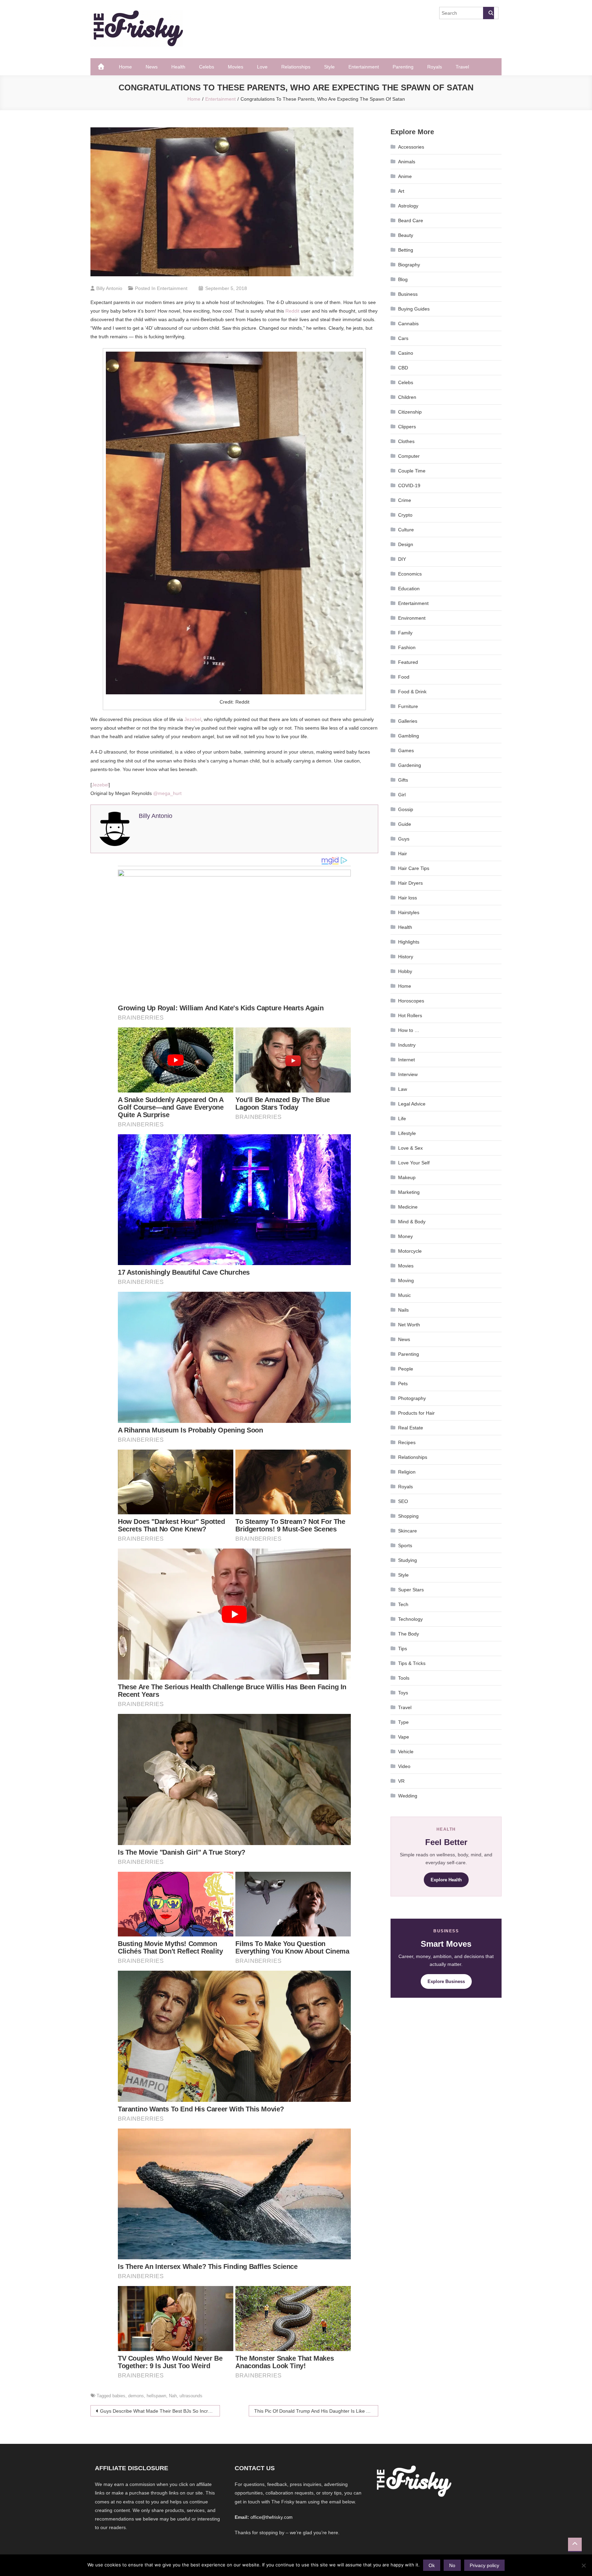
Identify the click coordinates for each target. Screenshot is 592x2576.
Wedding (408, 1796)
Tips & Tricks (412, 1663)
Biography (409, 265)
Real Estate (411, 1428)
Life (402, 1119)
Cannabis (408, 324)
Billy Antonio (109, 288)
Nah (173, 2396)
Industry (407, 1045)
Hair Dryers (410, 883)
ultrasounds (191, 2396)
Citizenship (410, 412)
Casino (406, 353)
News (152, 67)
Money (405, 1236)
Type (403, 1722)
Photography (412, 1398)
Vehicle (406, 1752)
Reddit (292, 311)
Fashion (407, 647)
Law (403, 1089)
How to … (409, 1030)
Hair (403, 854)
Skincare (408, 1531)
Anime (405, 176)
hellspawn (156, 2396)
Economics (410, 574)
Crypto (405, 515)
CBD (403, 368)
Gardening (410, 765)
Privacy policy (484, 2565)
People (406, 1369)
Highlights (409, 942)
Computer (409, 456)
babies (119, 2396)
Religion (407, 1472)
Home (125, 67)
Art (401, 191)
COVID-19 (409, 485)
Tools (404, 1678)
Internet (406, 1060)
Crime (405, 500)
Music (404, 1295)
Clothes (406, 441)
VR (401, 1781)
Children (407, 397)
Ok (432, 2565)
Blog (403, 279)
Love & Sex (410, 1148)
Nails (403, 1310)
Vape (404, 1737)
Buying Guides (414, 309)
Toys (403, 1693)
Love (262, 67)
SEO (403, 1501)
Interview (408, 1074)
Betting (406, 250)
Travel (462, 67)
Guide (405, 824)
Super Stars (411, 1590)
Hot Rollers (410, 1015)
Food (404, 677)
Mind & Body (412, 1222)
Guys (404, 839)
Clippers (407, 427)
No (452, 2565)
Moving (406, 1280)
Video (404, 1766)
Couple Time (412, 471)
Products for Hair (416, 1413)
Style (329, 67)
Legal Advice (412, 1104)
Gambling (409, 736)
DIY (402, 559)
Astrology (408, 206)
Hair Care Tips (414, 868)
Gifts (403, 780)
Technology (410, 1619)
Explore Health (446, 1880)
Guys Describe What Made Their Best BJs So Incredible (160, 2411)
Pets (403, 1384)
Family (405, 633)
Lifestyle (407, 1133)
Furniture (408, 706)
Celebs (207, 67)
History (406, 957)
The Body (409, 1634)
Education (409, 589)
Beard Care (411, 220)
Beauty (406, 235)
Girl (402, 795)
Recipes (407, 1442)
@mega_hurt (167, 793)
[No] (583, 2565)
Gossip (406, 809)
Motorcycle (410, 1251)
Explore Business (446, 1981)
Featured (408, 662)
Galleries (408, 721)
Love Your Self (414, 1163)
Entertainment (364, 67)
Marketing (409, 1192)
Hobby (405, 971)
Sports (405, 1545)
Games (406, 750)
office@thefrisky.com (272, 2517)
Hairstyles (409, 912)
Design (406, 544)
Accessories (411, 147)
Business (408, 294)
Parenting (403, 67)
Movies (236, 67)
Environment (412, 618)
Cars (403, 338)
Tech (403, 1604)
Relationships (296, 67)
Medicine (408, 1207)
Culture (406, 530)
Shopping (408, 1516)
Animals (407, 162)
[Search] (489, 13)
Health (178, 67)
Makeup (407, 1177)
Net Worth (409, 1325)
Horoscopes (411, 1001)
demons (136, 2396)
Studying (408, 1560)
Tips (403, 1649)
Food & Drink (412, 692)
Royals (435, 67)
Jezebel (193, 719)
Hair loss (408, 898)
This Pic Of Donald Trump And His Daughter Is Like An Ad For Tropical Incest (316, 2411)
